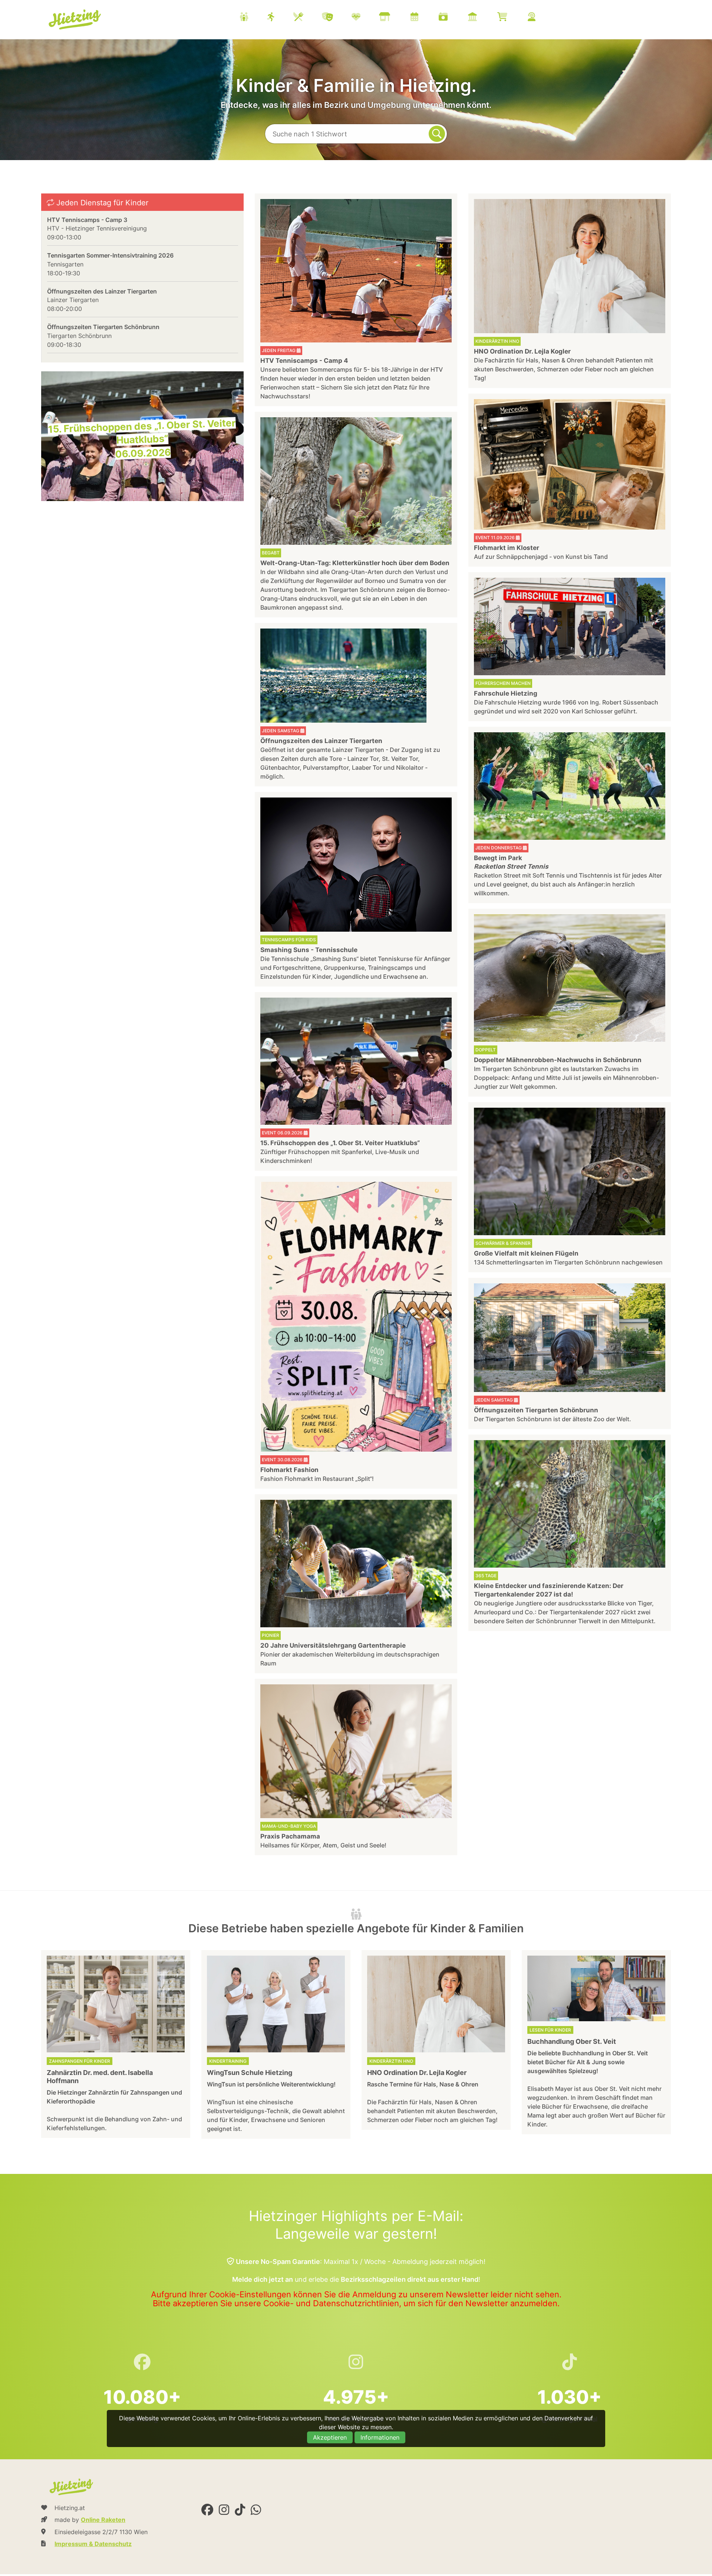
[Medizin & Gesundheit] (365, 18)
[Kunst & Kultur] (337, 18)
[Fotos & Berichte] (452, 18)
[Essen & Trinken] (308, 18)
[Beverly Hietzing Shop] (512, 18)
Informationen (380, 2437)
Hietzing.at (75, 20)
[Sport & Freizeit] (280, 18)
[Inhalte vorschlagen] (541, 18)
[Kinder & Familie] (253, 18)
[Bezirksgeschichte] (482, 18)
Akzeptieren (330, 2437)
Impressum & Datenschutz (93, 2544)
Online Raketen (103, 2520)
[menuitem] (397, 18)
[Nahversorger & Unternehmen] (394, 18)
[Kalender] (424, 18)
